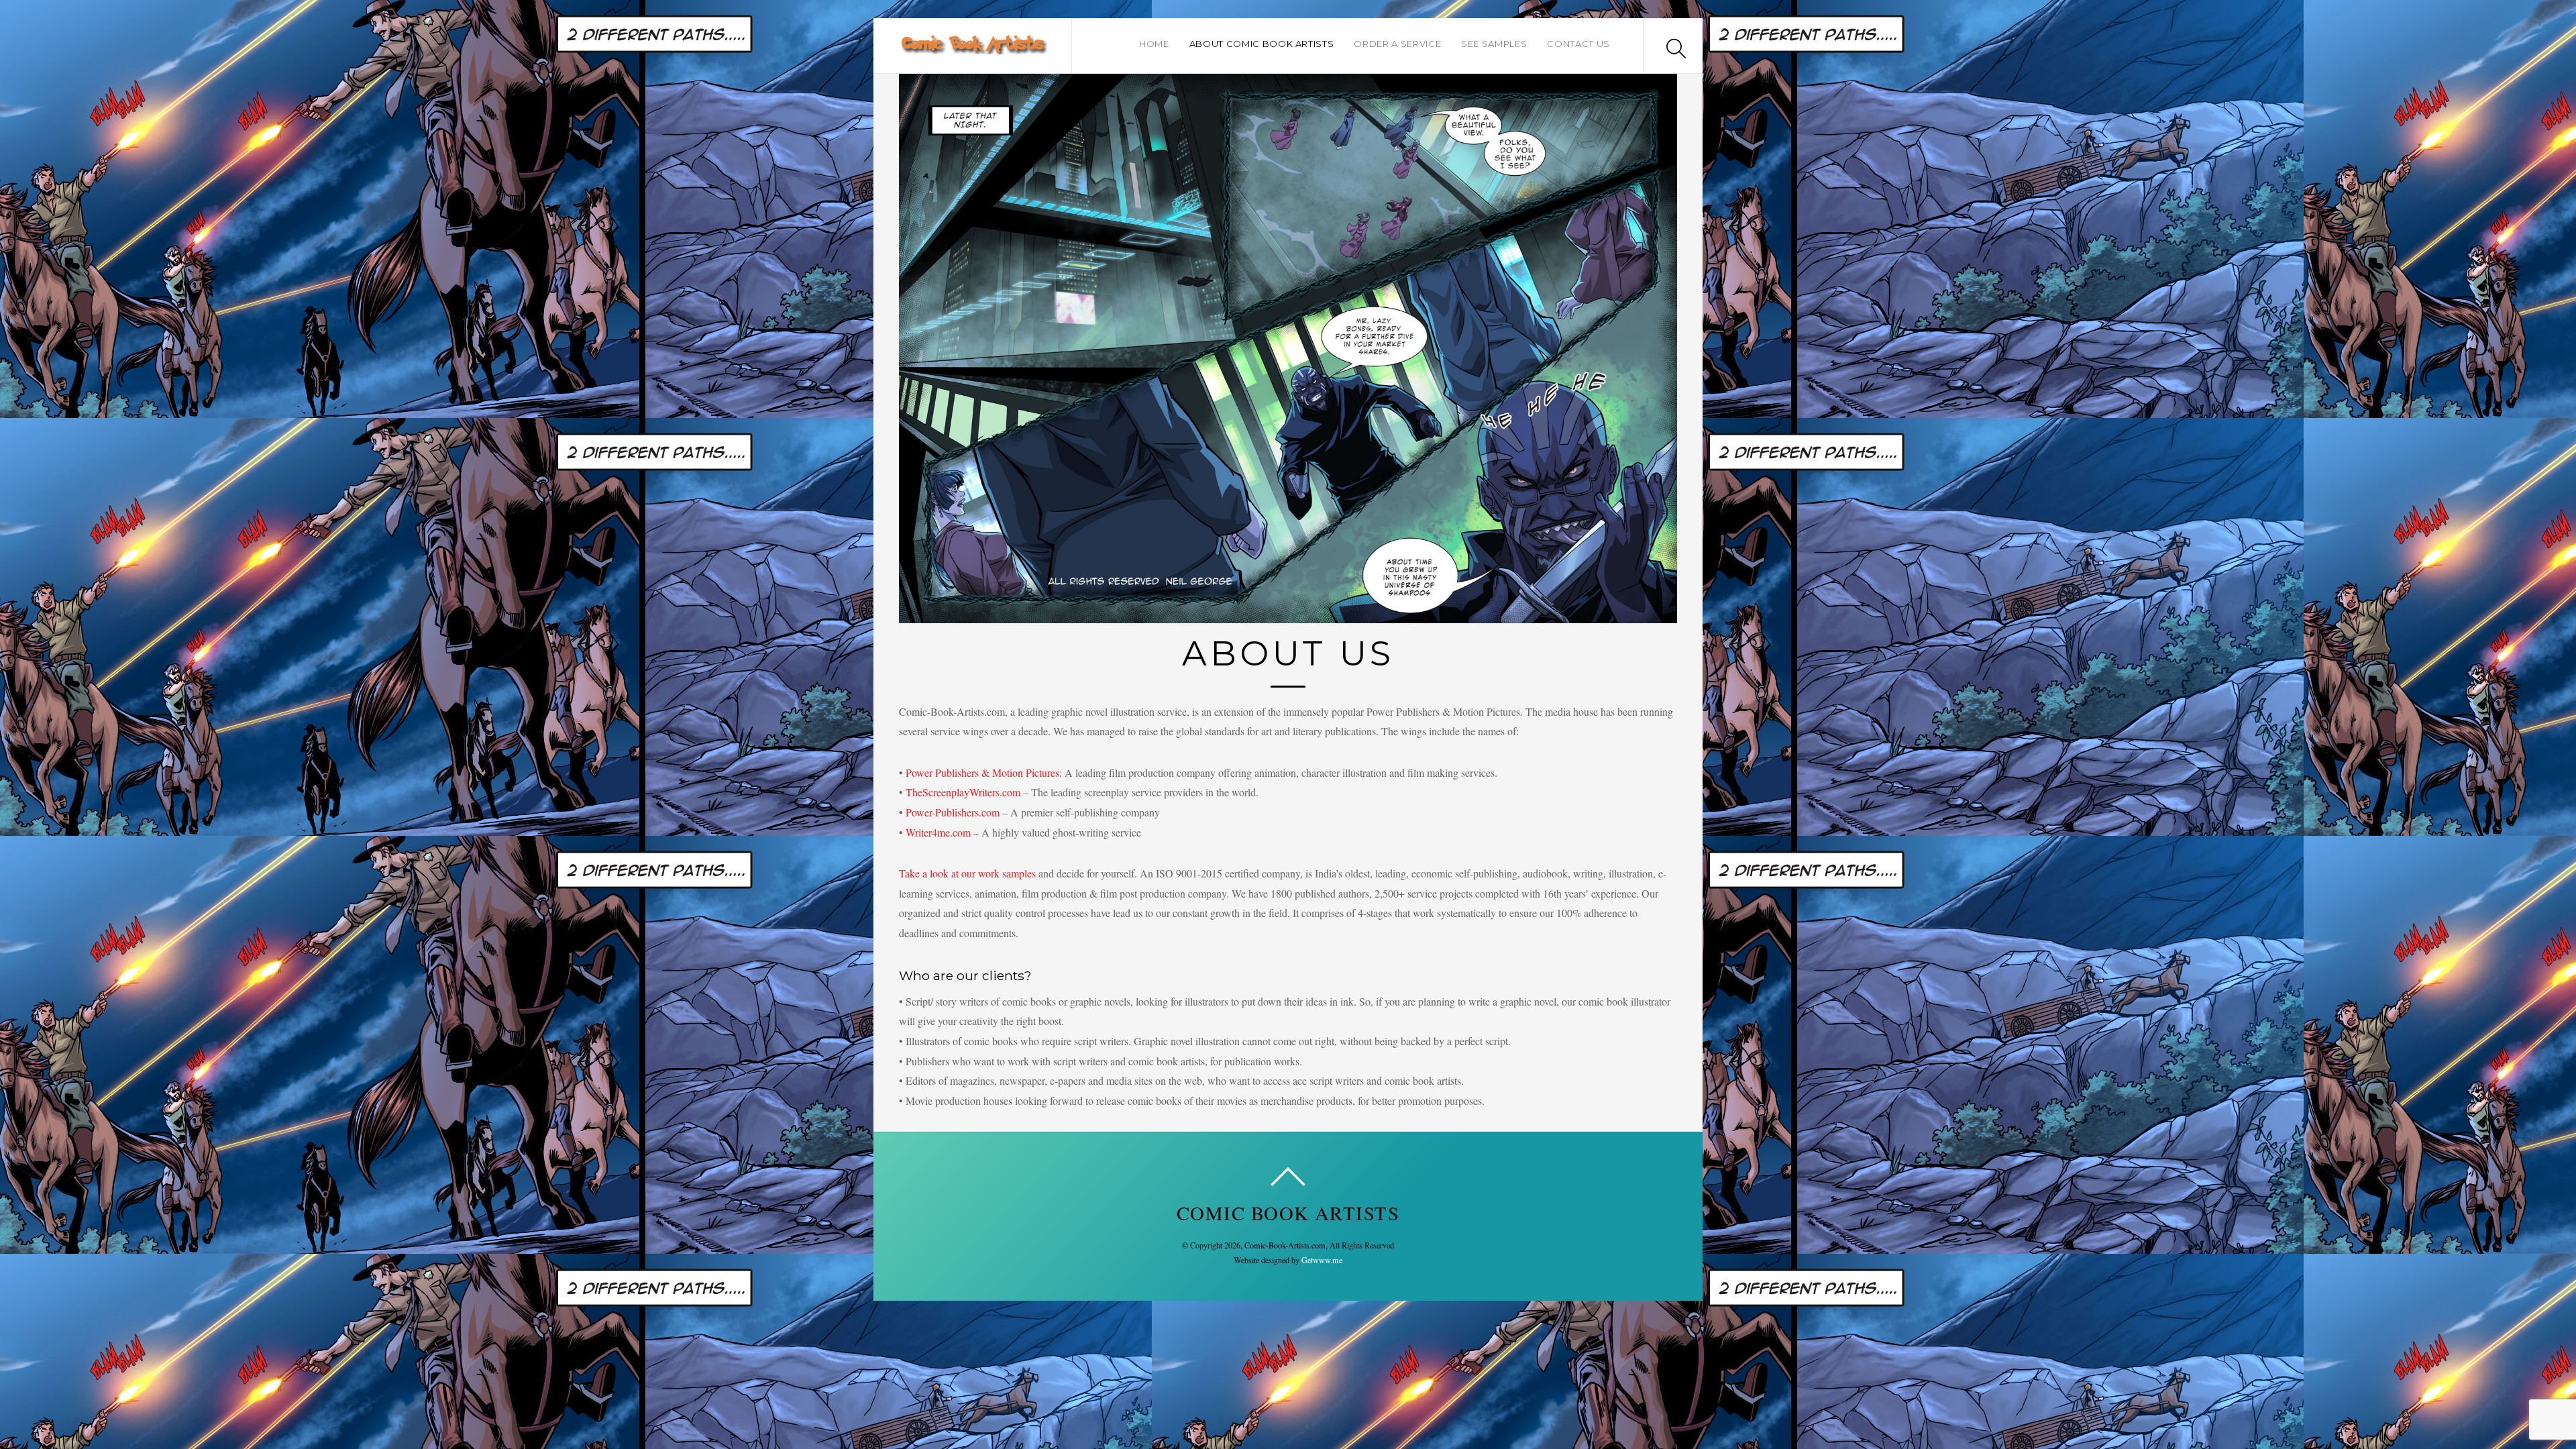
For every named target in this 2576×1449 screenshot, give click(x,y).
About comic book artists (1262, 44)
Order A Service (1397, 44)
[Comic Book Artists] (973, 47)
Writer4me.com (938, 832)
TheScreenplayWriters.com (963, 792)
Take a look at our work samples (967, 873)
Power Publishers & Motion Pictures (982, 772)
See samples (1494, 44)
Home (1154, 44)
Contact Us (1578, 44)
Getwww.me (1322, 1260)
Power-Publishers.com (953, 812)
